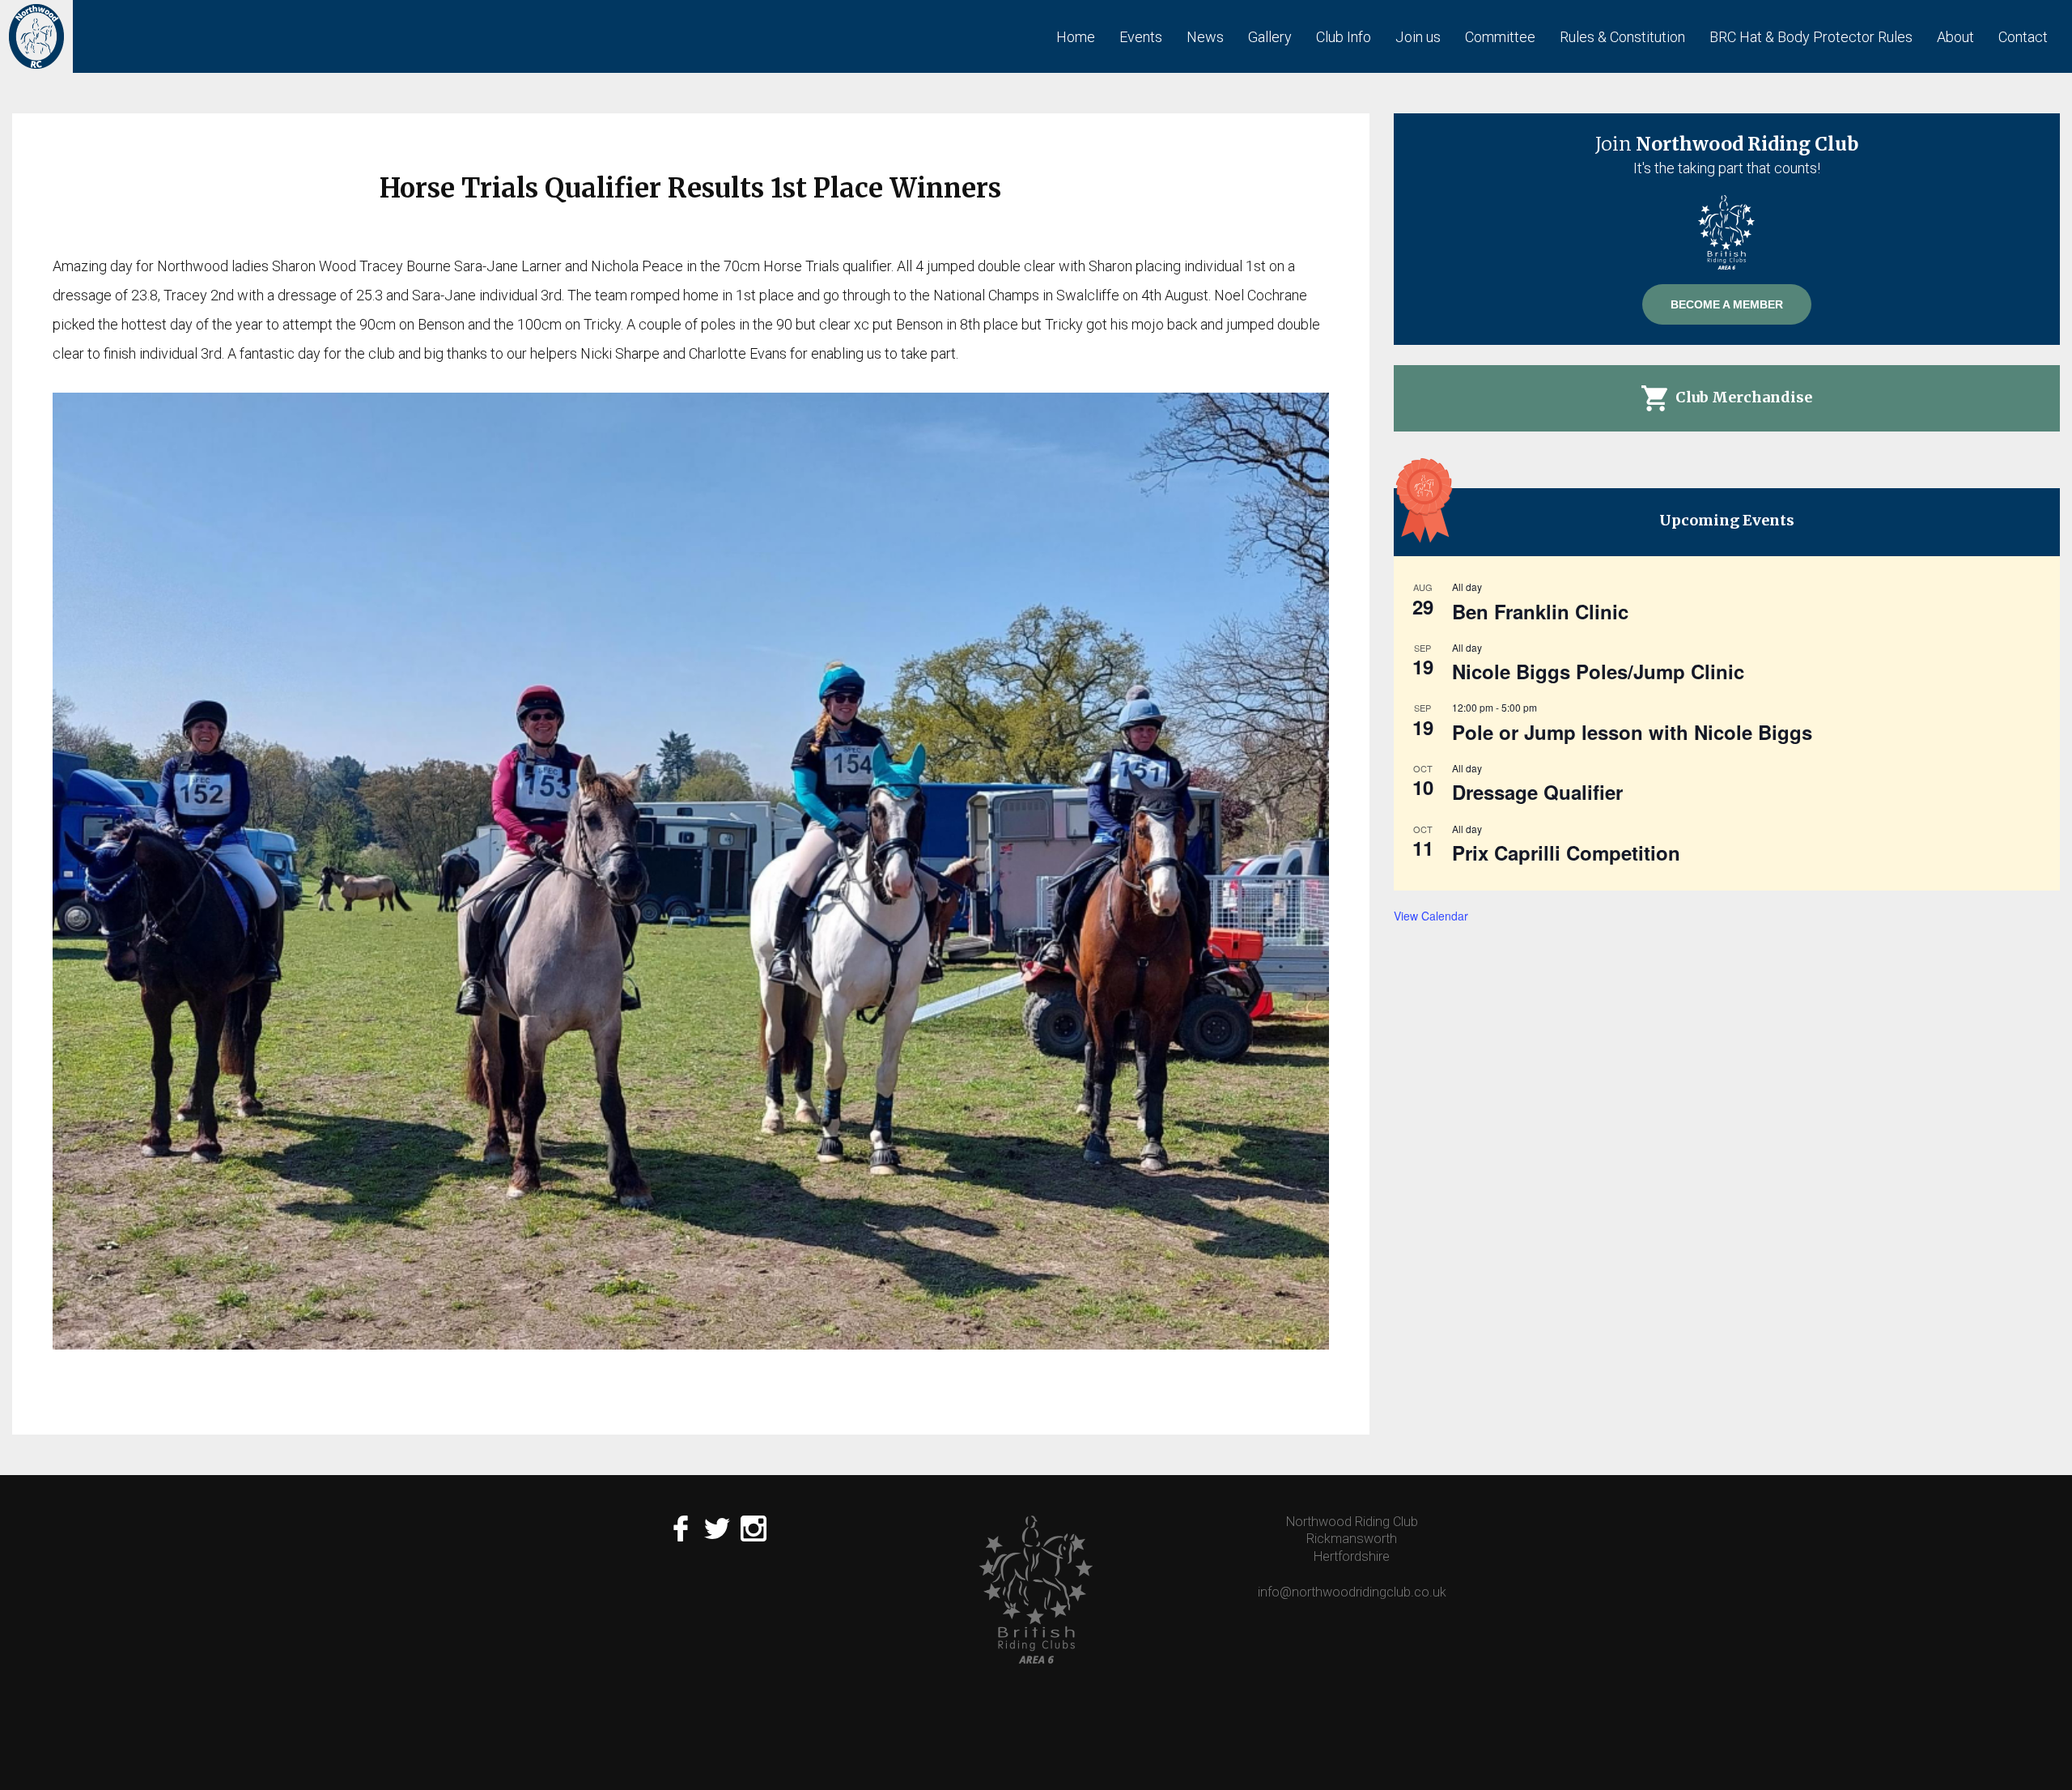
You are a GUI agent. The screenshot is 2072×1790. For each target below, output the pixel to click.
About (1955, 37)
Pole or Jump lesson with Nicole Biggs (1632, 732)
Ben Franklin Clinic (1540, 611)
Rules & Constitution (1622, 37)
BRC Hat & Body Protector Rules (1811, 37)
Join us (1418, 37)
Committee (1500, 37)
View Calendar (1431, 916)
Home (1076, 37)
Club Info (1344, 37)
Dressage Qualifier (1537, 792)
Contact (2023, 37)
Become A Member (1727, 304)
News (1205, 37)
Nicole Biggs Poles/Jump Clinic (1598, 671)
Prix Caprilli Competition (1566, 852)
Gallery (1270, 37)
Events (1141, 37)
